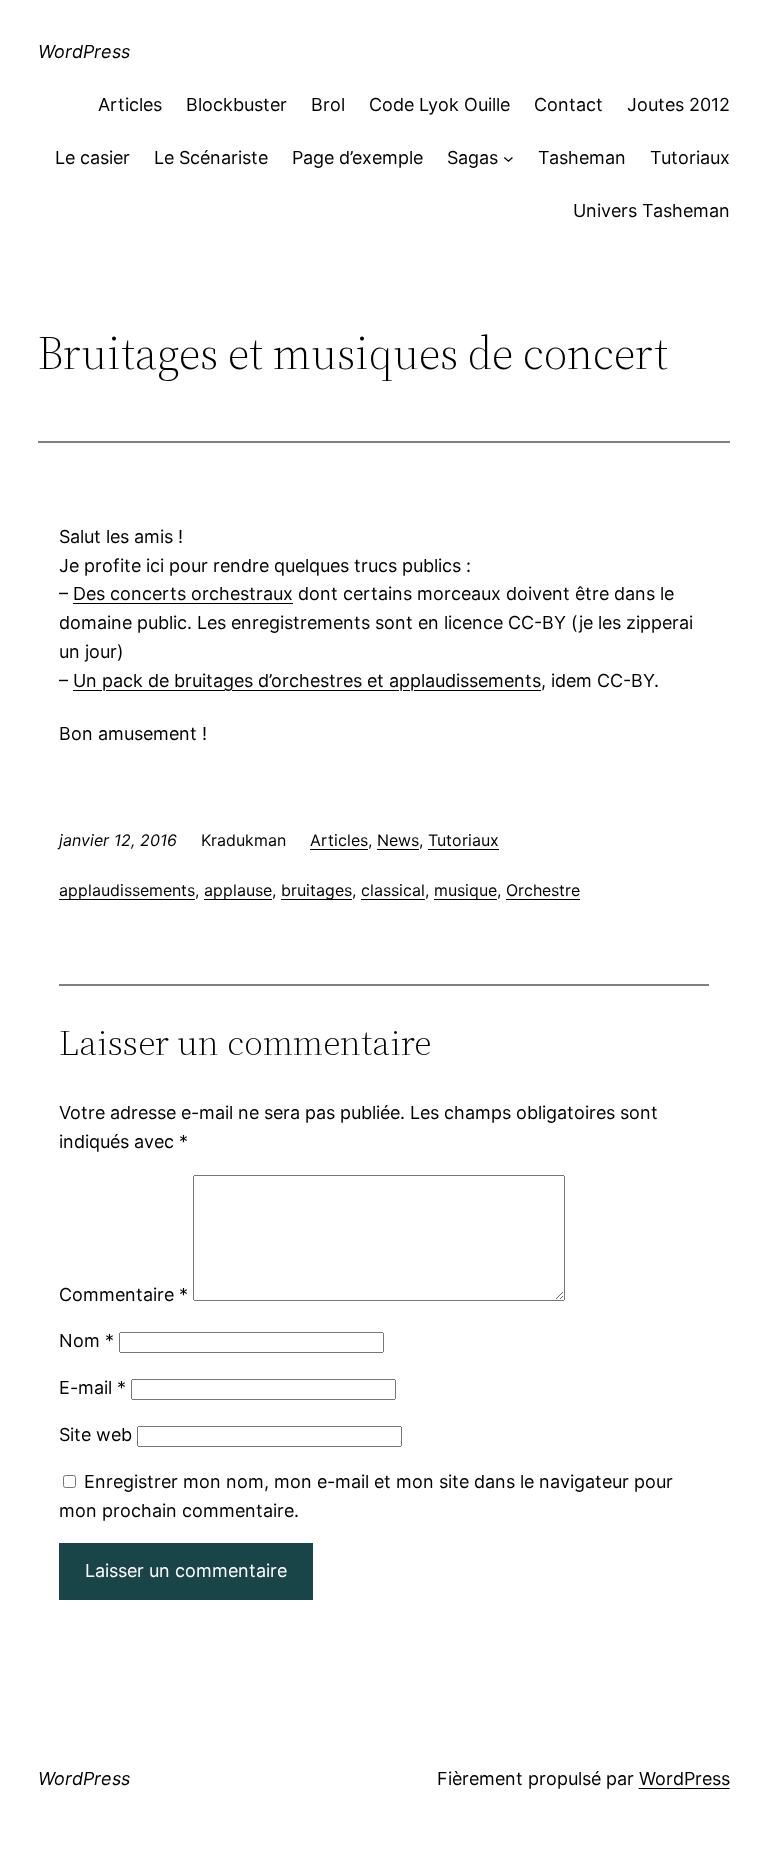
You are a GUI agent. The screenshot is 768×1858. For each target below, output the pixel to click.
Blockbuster (236, 104)
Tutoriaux (690, 157)
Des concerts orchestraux (183, 593)
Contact (568, 104)
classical (393, 890)
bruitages (316, 890)
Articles (130, 104)
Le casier (92, 157)
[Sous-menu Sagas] (508, 158)
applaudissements (127, 890)
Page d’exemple (357, 157)
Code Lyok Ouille (439, 104)
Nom (86, 1340)
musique (465, 890)
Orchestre (543, 890)
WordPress (84, 51)
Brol (328, 104)
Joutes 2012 (678, 104)
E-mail (92, 1387)
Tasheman (582, 157)
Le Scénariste (211, 157)
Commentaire (123, 1294)
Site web (95, 1434)
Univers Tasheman (651, 210)
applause (238, 890)
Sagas (472, 157)
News (398, 840)
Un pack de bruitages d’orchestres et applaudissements (307, 680)
